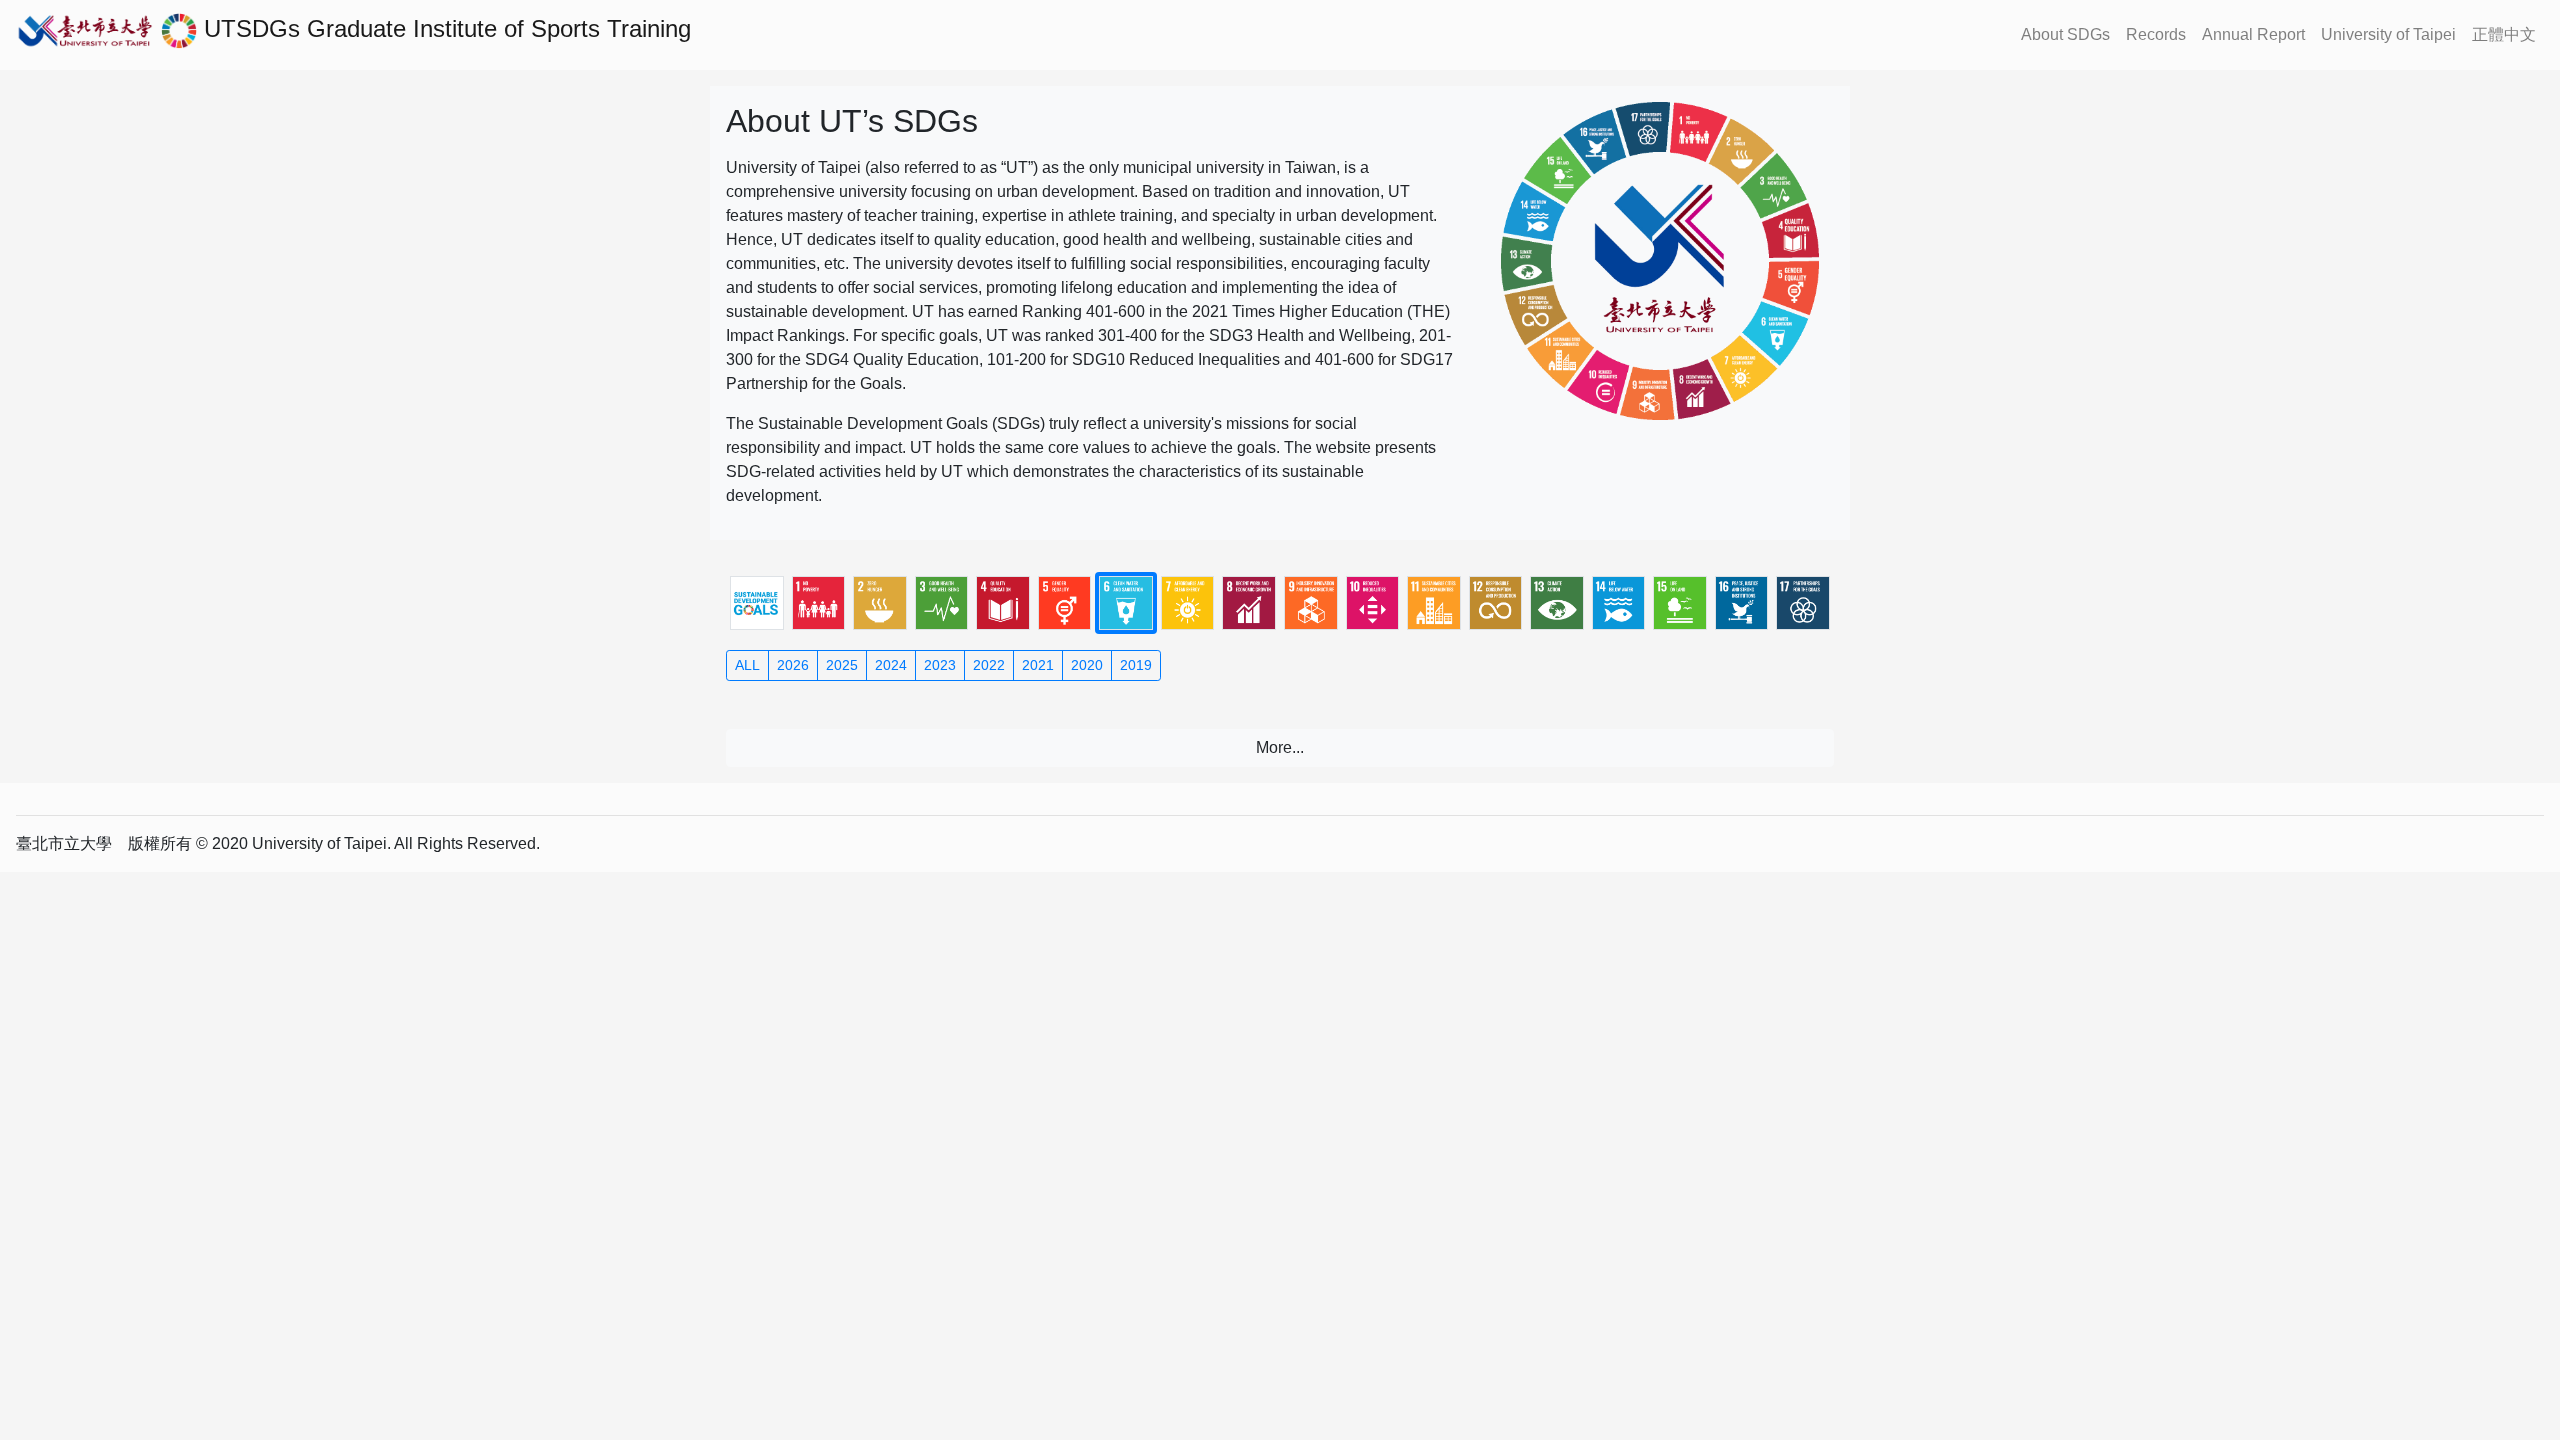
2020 (1087, 665)
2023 (940, 665)
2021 (1038, 665)
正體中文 (2504, 34)
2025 (842, 665)
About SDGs (2065, 34)
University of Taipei (2388, 34)
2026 (793, 665)
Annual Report (2253, 34)
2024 (891, 665)
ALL (747, 665)
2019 (1136, 665)
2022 (989, 665)
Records (2156, 34)
